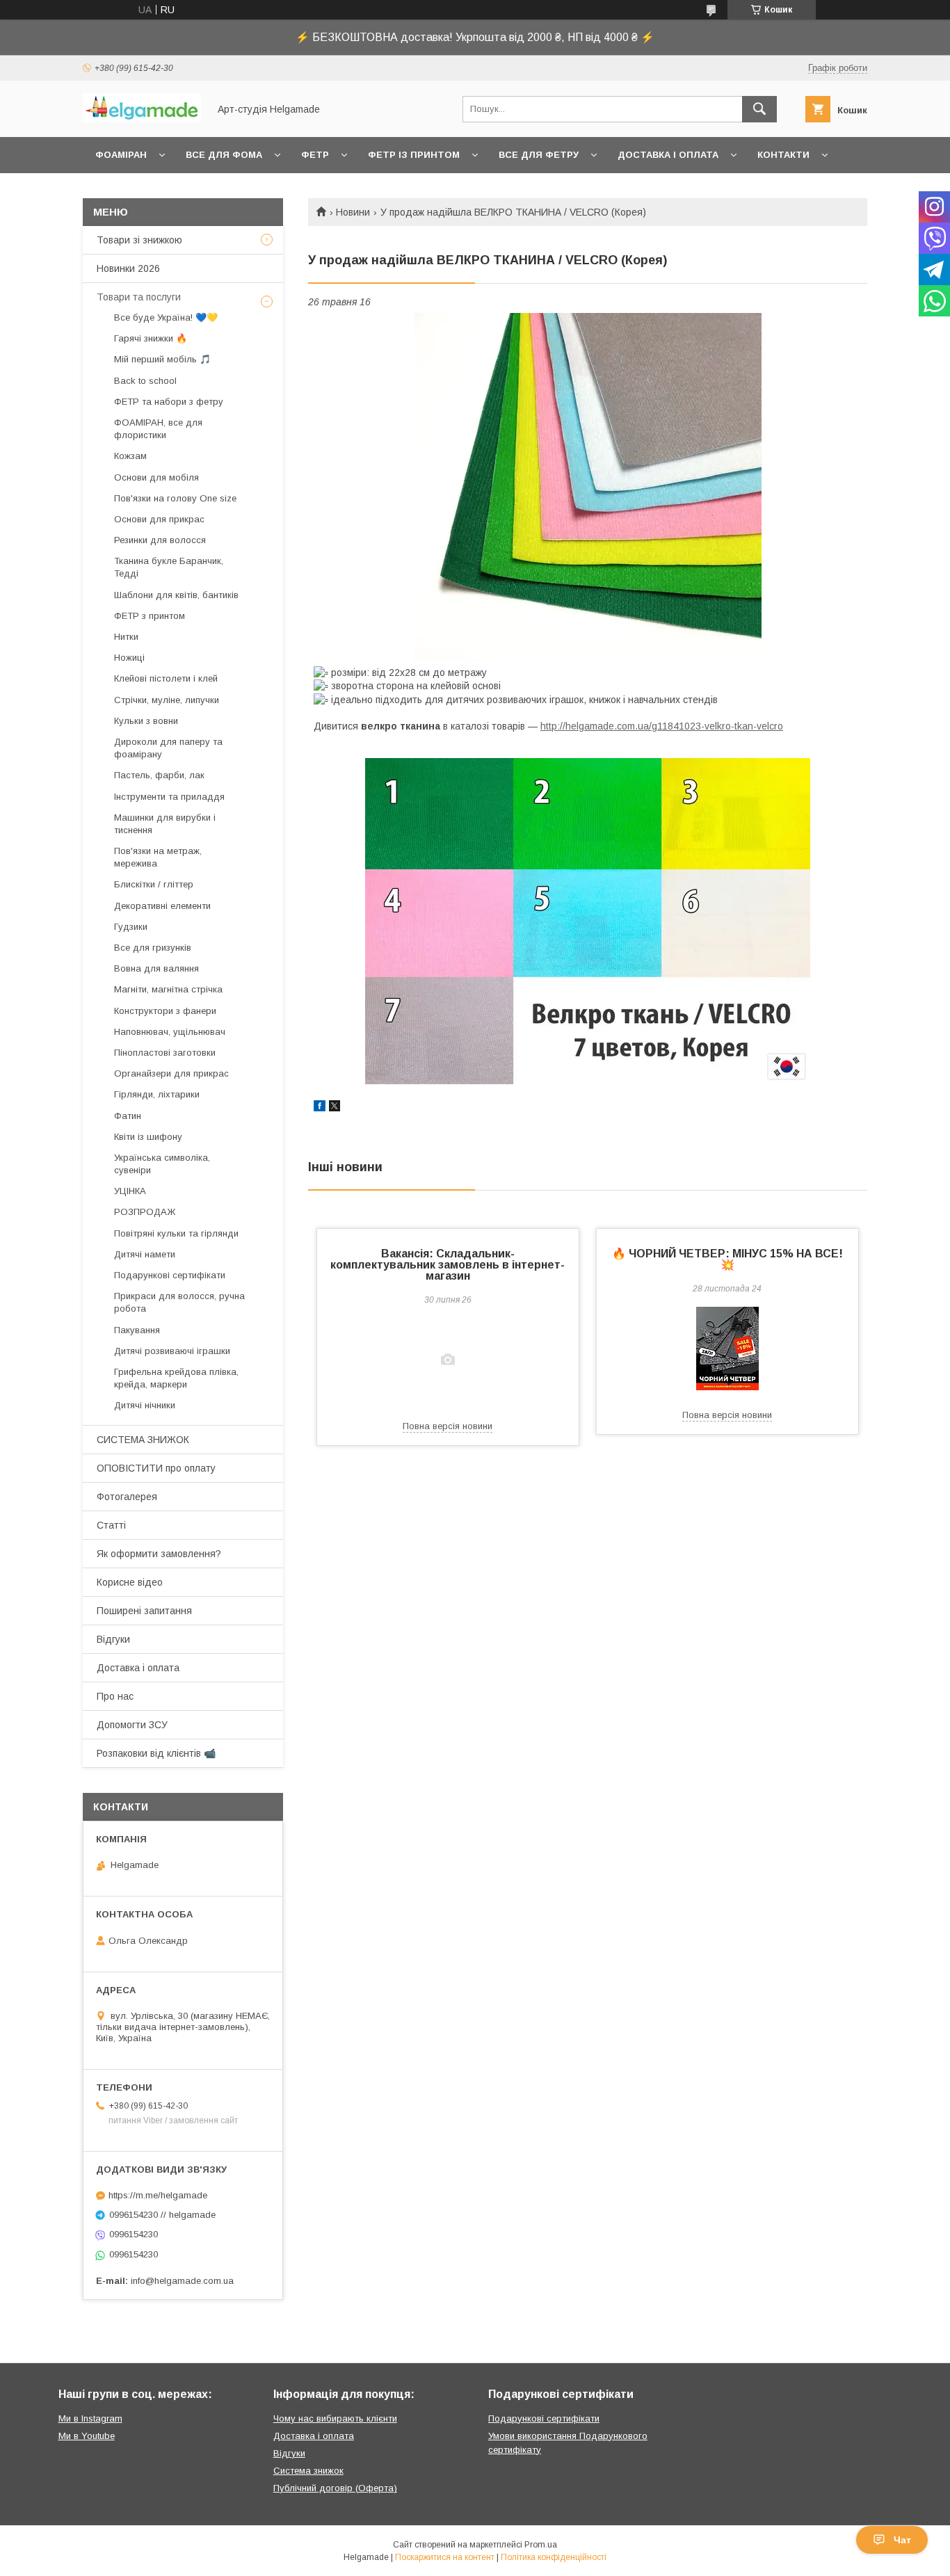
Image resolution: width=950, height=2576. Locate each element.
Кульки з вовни (146, 721)
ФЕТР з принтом (150, 616)
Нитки (126, 637)
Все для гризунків (153, 948)
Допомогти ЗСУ (132, 1725)
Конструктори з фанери (165, 1011)
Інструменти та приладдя (169, 797)
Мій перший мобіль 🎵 (162, 359)
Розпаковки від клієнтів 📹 (156, 1753)
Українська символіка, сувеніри (162, 1164)
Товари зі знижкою (139, 240)
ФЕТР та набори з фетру (169, 402)
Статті (111, 1525)
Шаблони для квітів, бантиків (176, 595)
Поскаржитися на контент (445, 2557)
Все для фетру (539, 155)
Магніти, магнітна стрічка (168, 989)
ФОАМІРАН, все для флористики (158, 429)
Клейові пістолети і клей (166, 678)
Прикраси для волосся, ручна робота (179, 1302)
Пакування (137, 1330)
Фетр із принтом (414, 155)
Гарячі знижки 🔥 (151, 338)
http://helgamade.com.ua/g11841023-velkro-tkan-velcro (662, 726)
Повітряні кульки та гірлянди (176, 1233)
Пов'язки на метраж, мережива (158, 857)
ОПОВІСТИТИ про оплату (156, 1468)
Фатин (128, 1116)
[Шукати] (759, 109)
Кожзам (130, 456)
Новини (353, 212)
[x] (335, 1108)
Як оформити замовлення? (159, 1554)
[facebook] (320, 1108)
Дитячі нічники (145, 1405)
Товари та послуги (139, 297)
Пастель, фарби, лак (159, 775)
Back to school (145, 381)
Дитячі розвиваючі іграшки (172, 1351)
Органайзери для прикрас (171, 1073)
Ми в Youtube (87, 2436)
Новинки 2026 (128, 268)
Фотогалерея (127, 1497)
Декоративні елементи (162, 906)
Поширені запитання (144, 1611)
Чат (902, 2540)
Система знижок (308, 2471)
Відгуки (113, 1639)
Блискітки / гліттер (154, 884)
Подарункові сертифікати (170, 1275)
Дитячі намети (145, 1254)
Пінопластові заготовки (165, 1053)
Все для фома (224, 155)
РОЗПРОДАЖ (145, 1212)
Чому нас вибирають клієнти (335, 2418)
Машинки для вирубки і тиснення (165, 824)
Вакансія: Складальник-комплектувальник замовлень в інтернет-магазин (448, 1265)
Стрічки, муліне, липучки (167, 700)
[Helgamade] (142, 119)
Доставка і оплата (668, 155)
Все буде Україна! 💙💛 (166, 317)
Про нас (115, 1696)
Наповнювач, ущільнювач (170, 1032)
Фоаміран (121, 155)
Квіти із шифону (148, 1137)
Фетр (315, 155)
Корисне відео (130, 1582)
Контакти (783, 155)
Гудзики (131, 927)
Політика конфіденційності (554, 2557)
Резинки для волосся (160, 540)
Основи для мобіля (156, 477)
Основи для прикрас (159, 519)
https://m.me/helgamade (158, 2195)
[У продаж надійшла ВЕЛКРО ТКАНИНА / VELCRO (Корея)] (588, 487)
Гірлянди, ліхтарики (157, 1094)
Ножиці (129, 658)
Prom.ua (541, 2545)
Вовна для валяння (156, 968)
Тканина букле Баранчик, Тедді (169, 567)
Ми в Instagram (90, 2418)
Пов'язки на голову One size (175, 498)
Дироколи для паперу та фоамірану (168, 748)
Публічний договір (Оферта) (335, 2488)
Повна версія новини (448, 1426)
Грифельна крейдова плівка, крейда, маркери (176, 1378)
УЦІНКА (130, 1191)
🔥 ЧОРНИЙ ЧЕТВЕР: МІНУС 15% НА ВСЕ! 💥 (727, 1259)
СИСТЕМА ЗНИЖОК (143, 1440)
